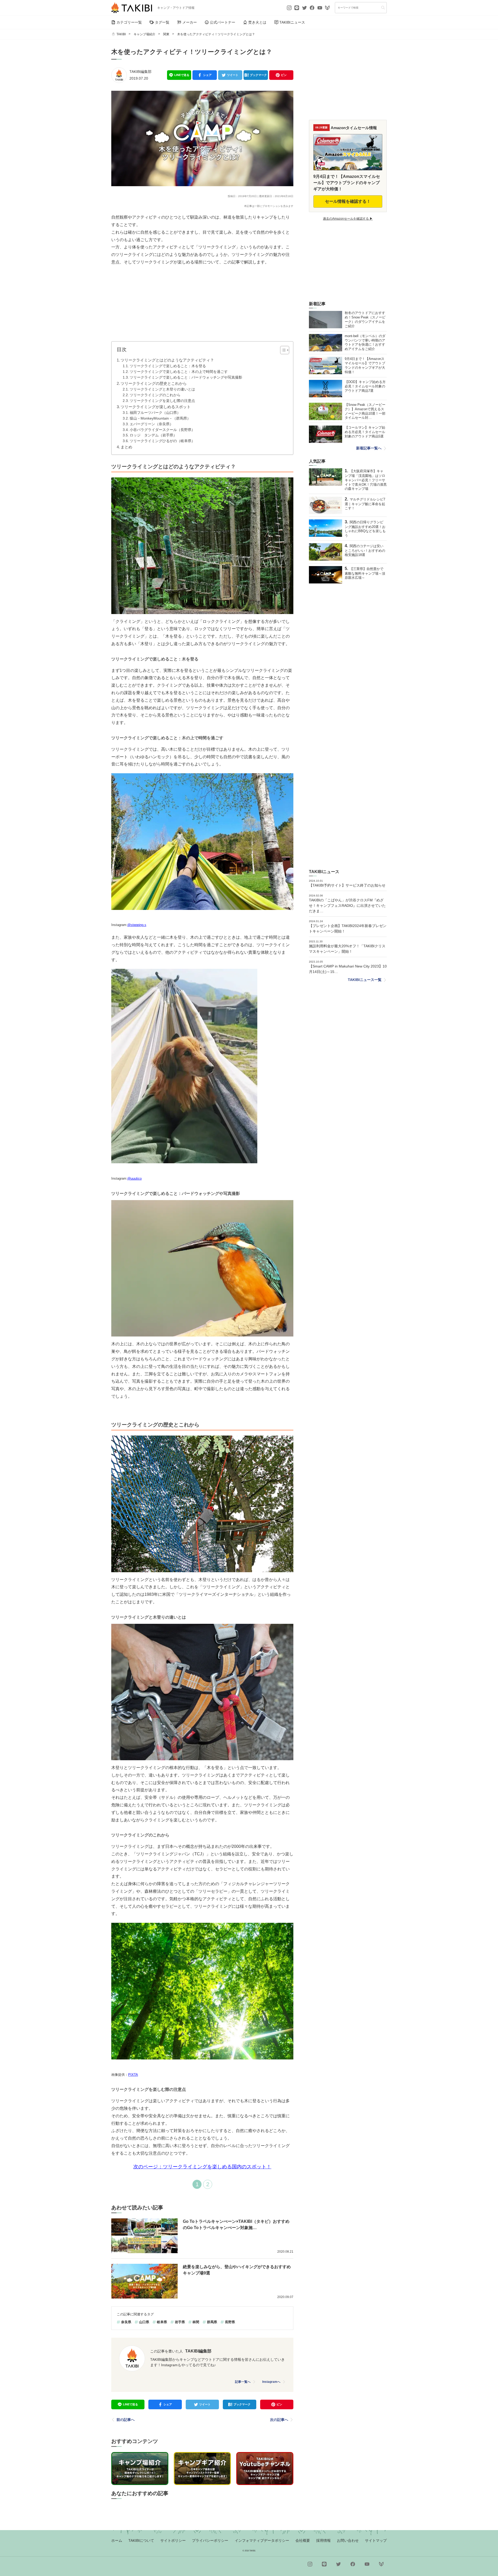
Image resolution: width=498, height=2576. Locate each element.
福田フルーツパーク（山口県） (155, 413)
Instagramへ (271, 2382)
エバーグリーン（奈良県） (151, 424)
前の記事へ (126, 2420)
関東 (166, 34)
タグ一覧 (162, 22)
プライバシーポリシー (210, 2540)
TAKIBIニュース (292, 22)
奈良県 (126, 2322)
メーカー (190, 22)
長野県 (230, 2322)
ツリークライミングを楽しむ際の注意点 (162, 401)
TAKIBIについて (141, 2540)
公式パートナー (223, 22)
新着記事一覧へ (369, 448)
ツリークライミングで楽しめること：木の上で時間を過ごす (179, 372)
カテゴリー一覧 (129, 22)
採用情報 (323, 2540)
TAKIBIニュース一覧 (365, 980)
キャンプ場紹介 (144, 34)
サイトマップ (376, 2540)
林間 (196, 2322)
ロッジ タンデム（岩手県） (153, 435)
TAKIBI (121, 34)
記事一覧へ (243, 2382)
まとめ (126, 447)
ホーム (117, 2540)
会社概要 (303, 2540)
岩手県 (180, 2322)
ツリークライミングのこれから (155, 395)
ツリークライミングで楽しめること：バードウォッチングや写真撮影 (186, 377)
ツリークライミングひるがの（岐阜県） (162, 441)
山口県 (144, 2322)
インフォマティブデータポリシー (262, 2540)
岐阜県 (162, 2322)
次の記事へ (279, 2420)
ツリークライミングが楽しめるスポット (156, 407)
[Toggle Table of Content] (282, 350)
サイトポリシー (173, 2540)
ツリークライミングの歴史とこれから (154, 383)
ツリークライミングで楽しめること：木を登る (168, 366)
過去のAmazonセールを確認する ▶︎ (348, 219)
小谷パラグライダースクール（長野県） (162, 430)
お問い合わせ (348, 2540)
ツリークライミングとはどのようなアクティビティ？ (167, 360)
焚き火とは (257, 22)
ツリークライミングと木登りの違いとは (162, 389)
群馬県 (212, 2322)
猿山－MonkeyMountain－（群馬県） (160, 418)
